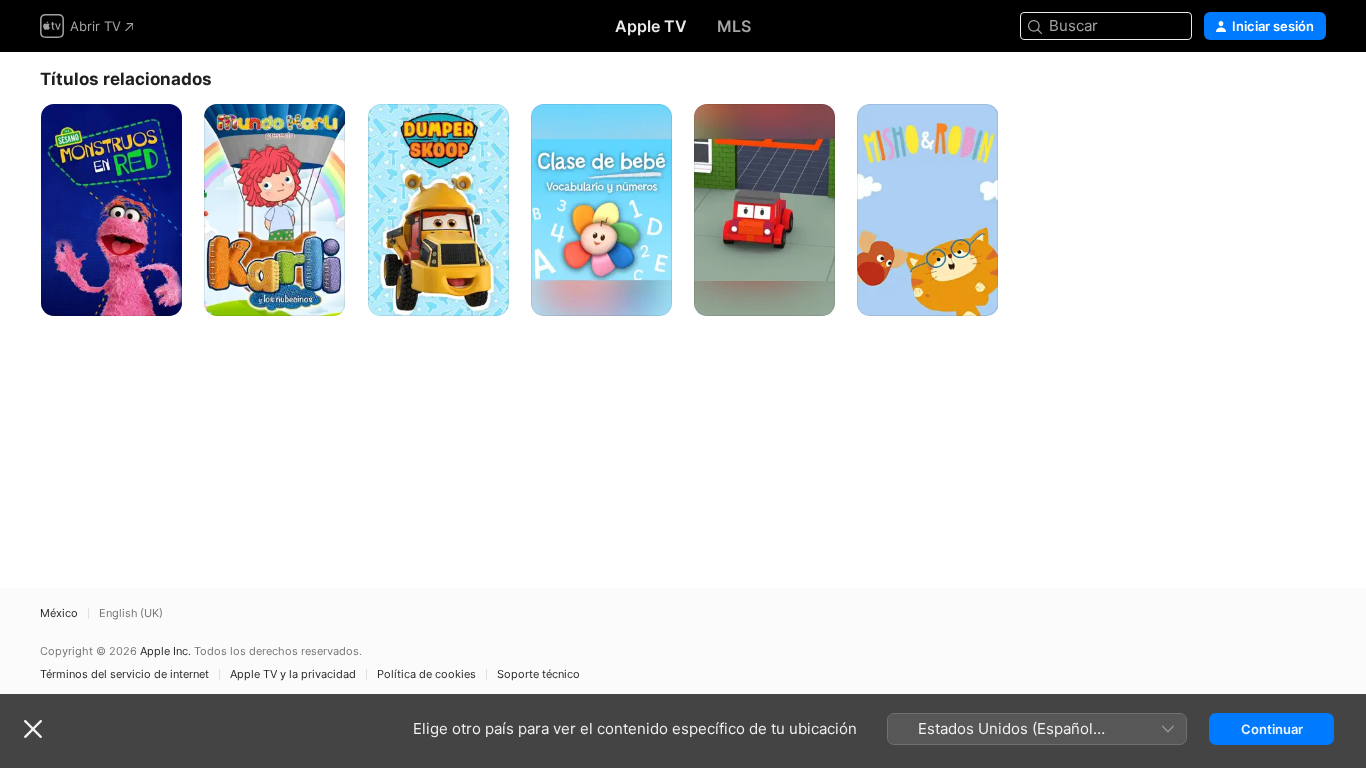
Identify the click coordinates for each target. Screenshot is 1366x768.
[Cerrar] (33, 729)
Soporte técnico (538, 674)
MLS (734, 26)
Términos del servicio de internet (124, 674)
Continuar (1272, 729)
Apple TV (651, 26)
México (59, 613)
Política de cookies (426, 674)
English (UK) (131, 613)
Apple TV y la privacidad (293, 674)
